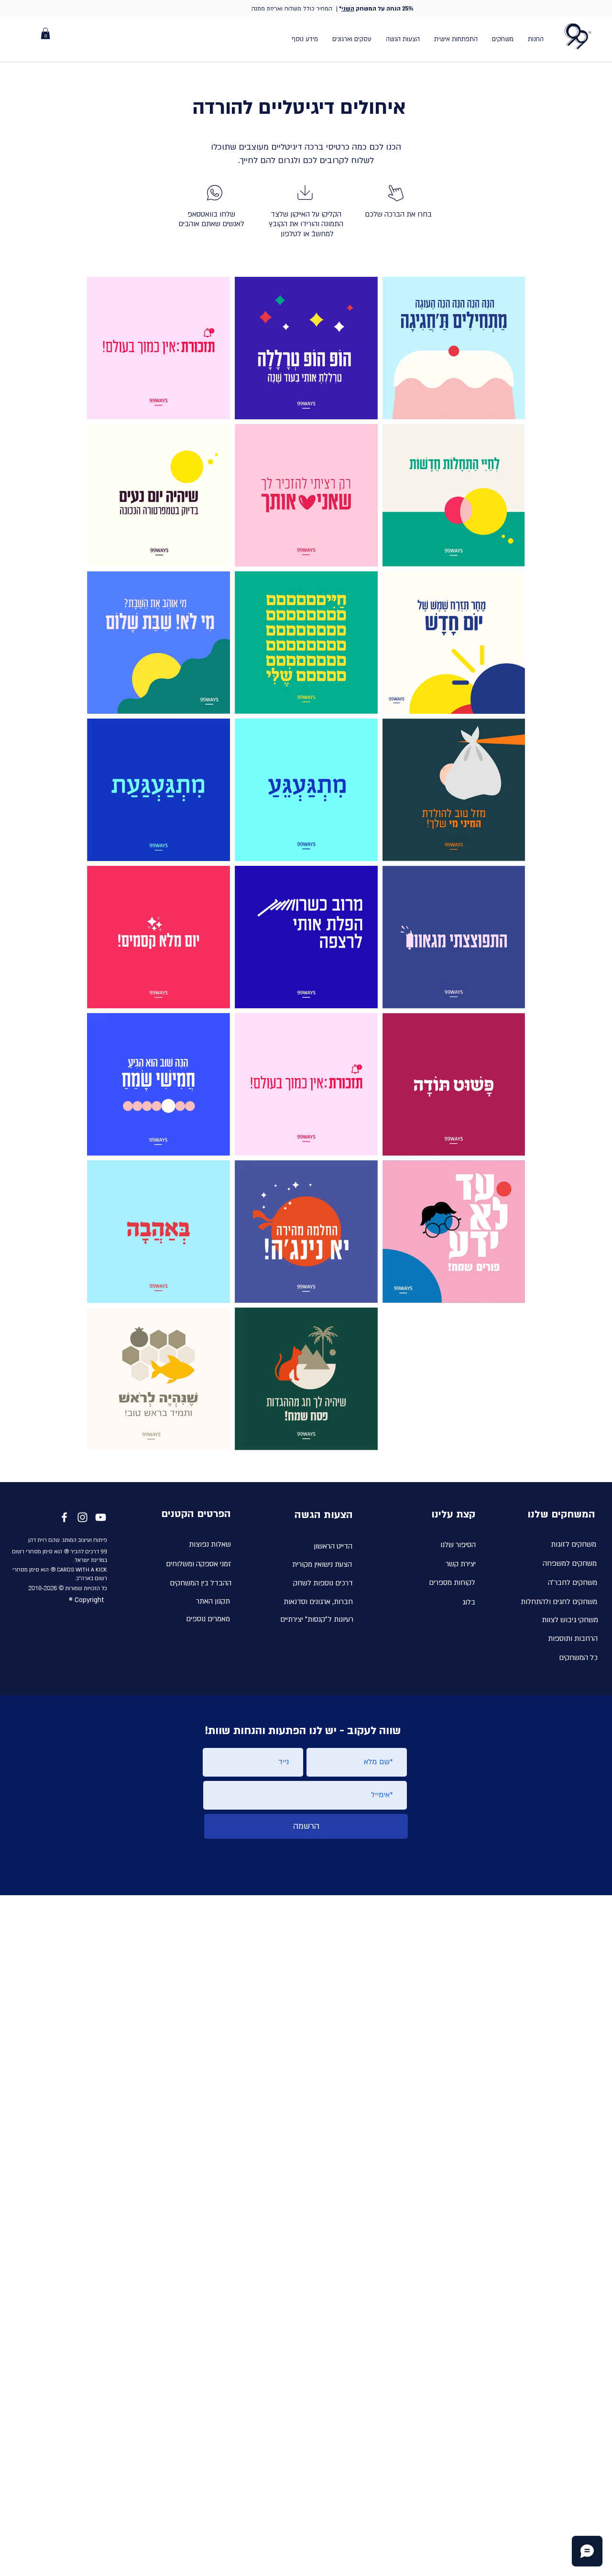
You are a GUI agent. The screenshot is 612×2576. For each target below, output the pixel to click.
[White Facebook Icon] (64, 1517)
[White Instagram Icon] (82, 1517)
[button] (45, 33)
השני (348, 9)
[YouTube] (101, 1517)
